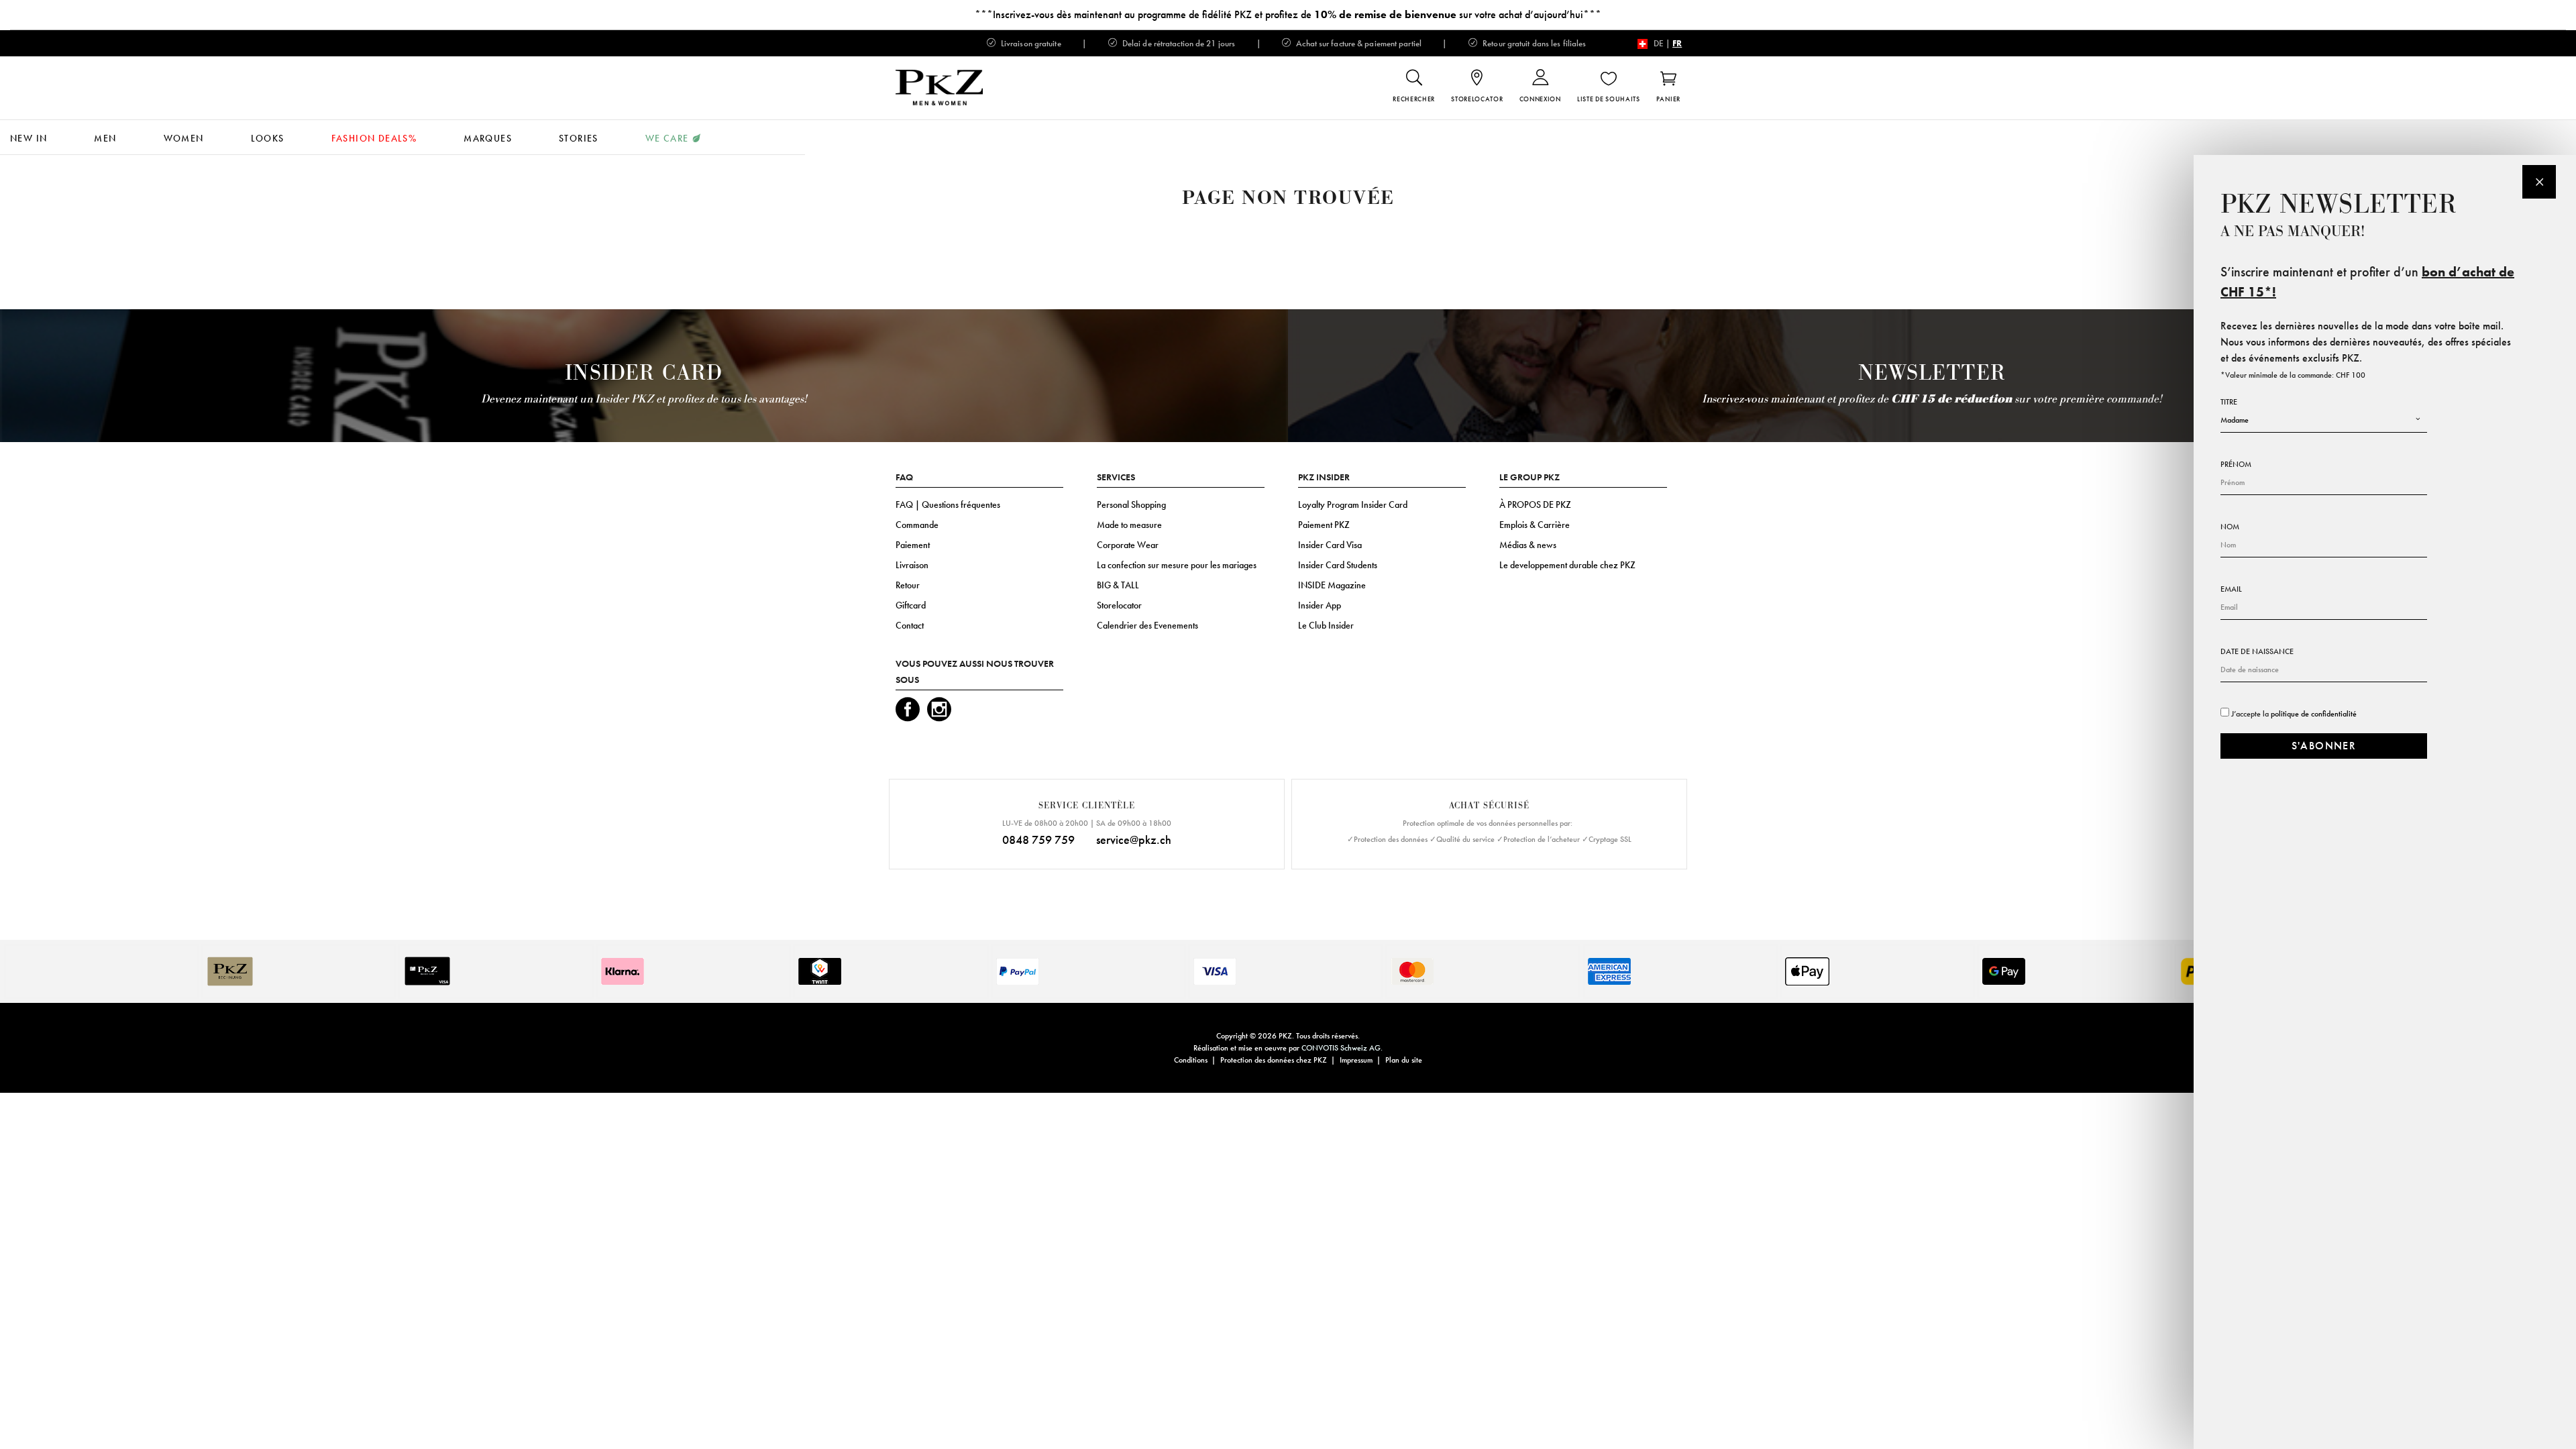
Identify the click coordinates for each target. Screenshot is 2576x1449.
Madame (2235, 420)
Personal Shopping (1131, 504)
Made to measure (1129, 525)
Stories (579, 138)
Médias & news (1528, 545)
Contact (910, 625)
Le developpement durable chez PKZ (1567, 565)
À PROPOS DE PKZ (1535, 504)
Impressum (1356, 1060)
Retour (908, 585)
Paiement (913, 545)
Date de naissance (2257, 651)
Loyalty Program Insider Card (1353, 504)
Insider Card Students (1338, 565)
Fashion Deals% (374, 138)
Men (105, 138)
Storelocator (1119, 605)
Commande (917, 525)
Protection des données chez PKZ (1274, 1060)
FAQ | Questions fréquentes (948, 504)
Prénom (2236, 464)
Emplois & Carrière (1535, 525)
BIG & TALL (1118, 585)
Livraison (912, 565)
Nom (2230, 527)
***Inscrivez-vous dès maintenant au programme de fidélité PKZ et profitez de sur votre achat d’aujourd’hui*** (1288, 14)
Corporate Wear (1128, 545)
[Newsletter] (2539, 182)
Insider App (1320, 605)
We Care (667, 138)
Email (2231, 589)
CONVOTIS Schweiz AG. (1342, 1048)
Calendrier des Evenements (1147, 625)
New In (29, 138)
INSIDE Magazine (1332, 585)
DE (1659, 43)
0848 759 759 (1038, 840)
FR (1677, 43)
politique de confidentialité (2314, 714)
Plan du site (1404, 1060)
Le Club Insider (1326, 625)
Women (184, 138)
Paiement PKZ (1324, 525)
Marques (488, 138)
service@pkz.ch (1134, 840)
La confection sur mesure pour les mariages (1177, 565)
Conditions (1191, 1060)
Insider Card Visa (1330, 545)
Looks (268, 138)
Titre (2229, 402)
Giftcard (911, 605)
